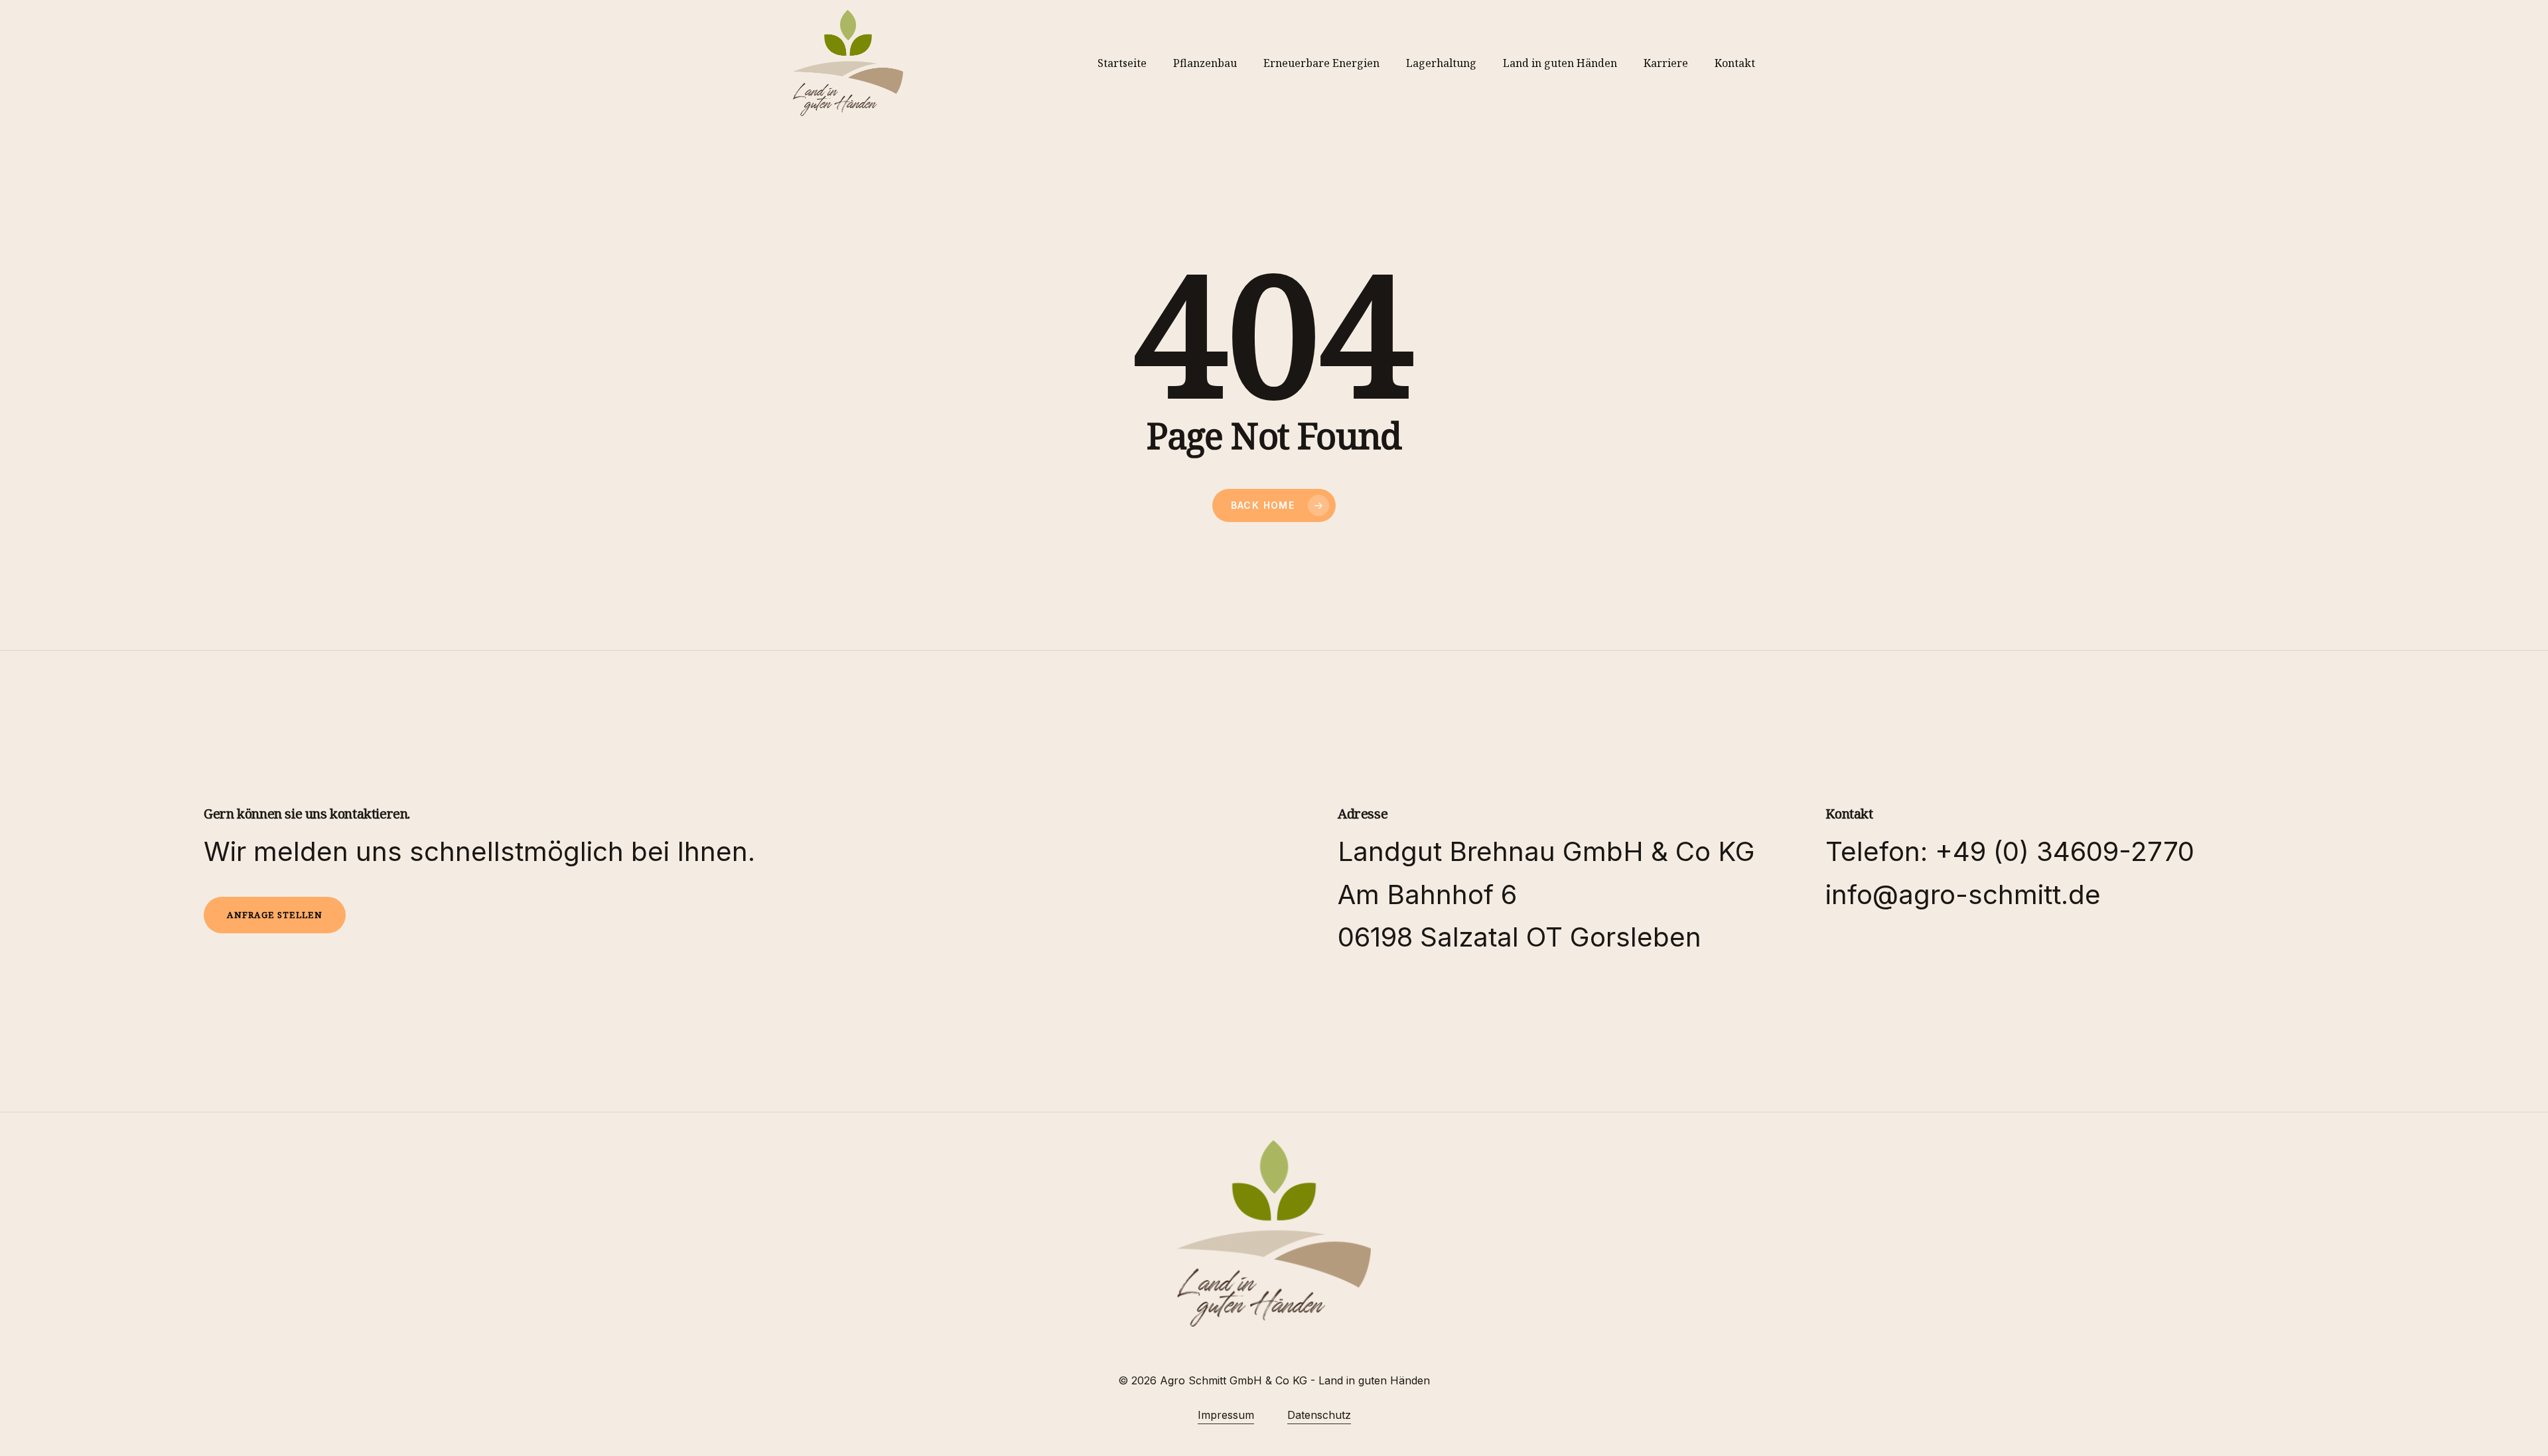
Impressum (1226, 1415)
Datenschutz (1319, 1415)
